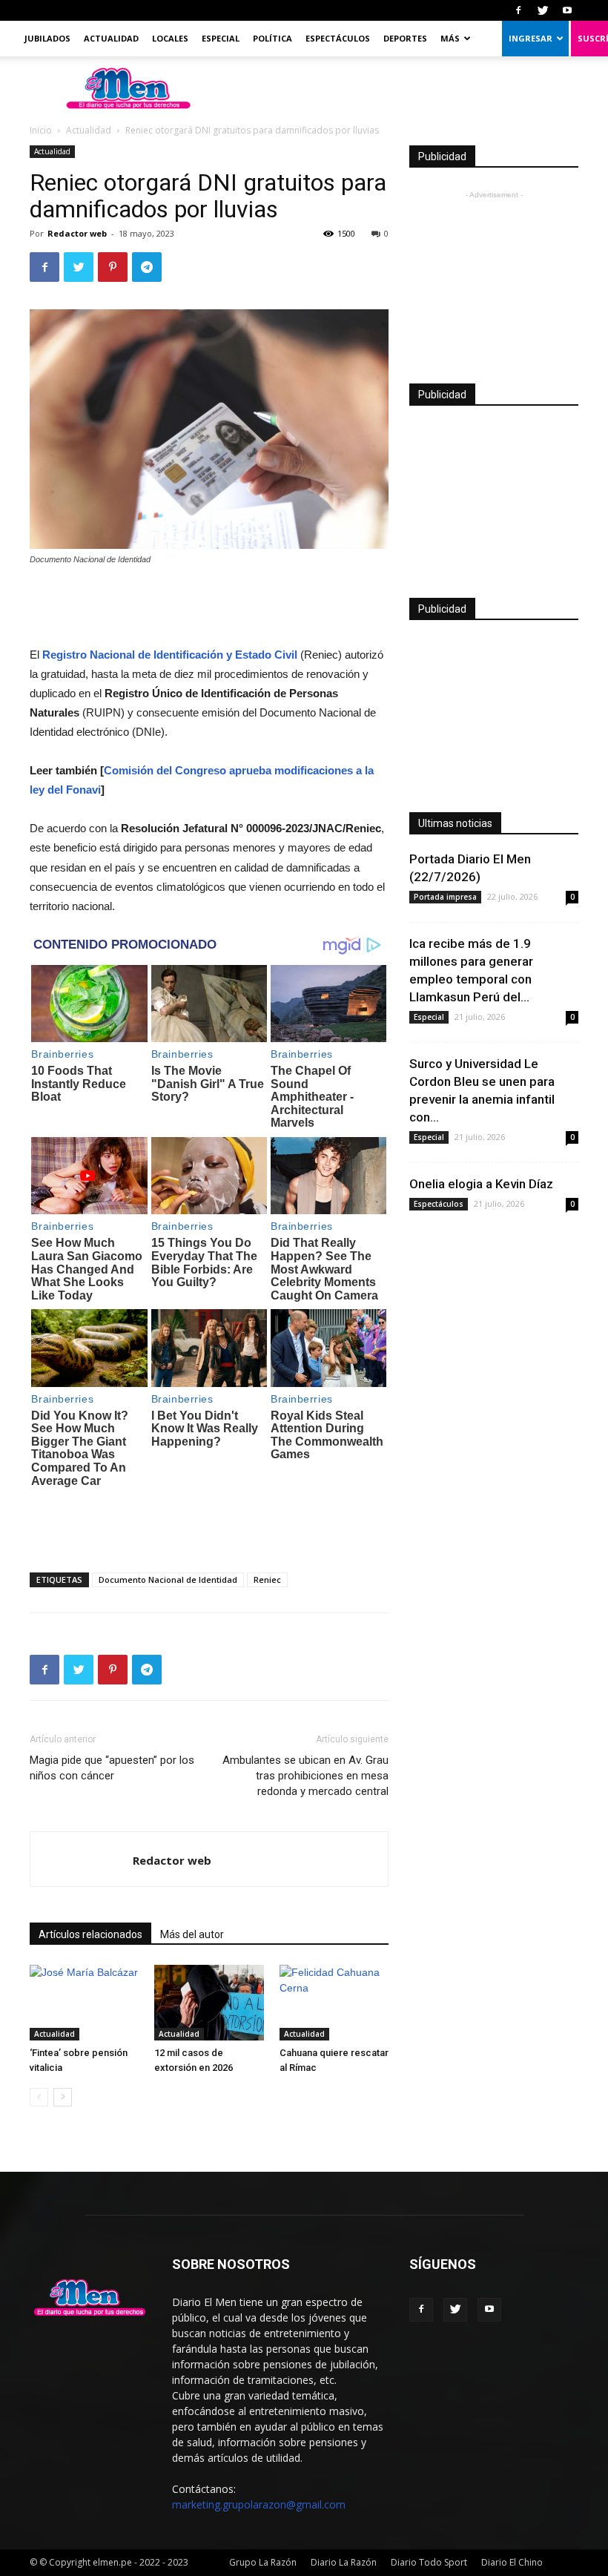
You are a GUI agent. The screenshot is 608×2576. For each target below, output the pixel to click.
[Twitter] (543, 10)
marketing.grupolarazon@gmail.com (259, 2504)
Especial (221, 38)
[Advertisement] (209, 607)
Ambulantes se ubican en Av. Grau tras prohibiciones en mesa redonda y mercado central (305, 1776)
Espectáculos (338, 38)
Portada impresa (445, 897)
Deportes (405, 38)
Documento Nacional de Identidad (168, 1579)
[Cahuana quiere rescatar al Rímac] (334, 2002)
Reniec (267, 1579)
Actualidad (111, 38)
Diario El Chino (512, 2562)
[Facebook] (518, 10)
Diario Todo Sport (429, 2562)
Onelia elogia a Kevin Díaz (481, 1184)
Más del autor (192, 1934)
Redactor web (77, 233)
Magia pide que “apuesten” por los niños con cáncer (112, 1768)
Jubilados (47, 38)
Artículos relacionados (90, 1934)
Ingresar (531, 38)
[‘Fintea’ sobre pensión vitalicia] (84, 2002)
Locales (170, 38)
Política (272, 38)
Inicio (41, 130)
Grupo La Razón (263, 2562)
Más (450, 38)
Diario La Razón (344, 2562)
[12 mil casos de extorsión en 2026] (209, 2002)
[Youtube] (567, 10)
